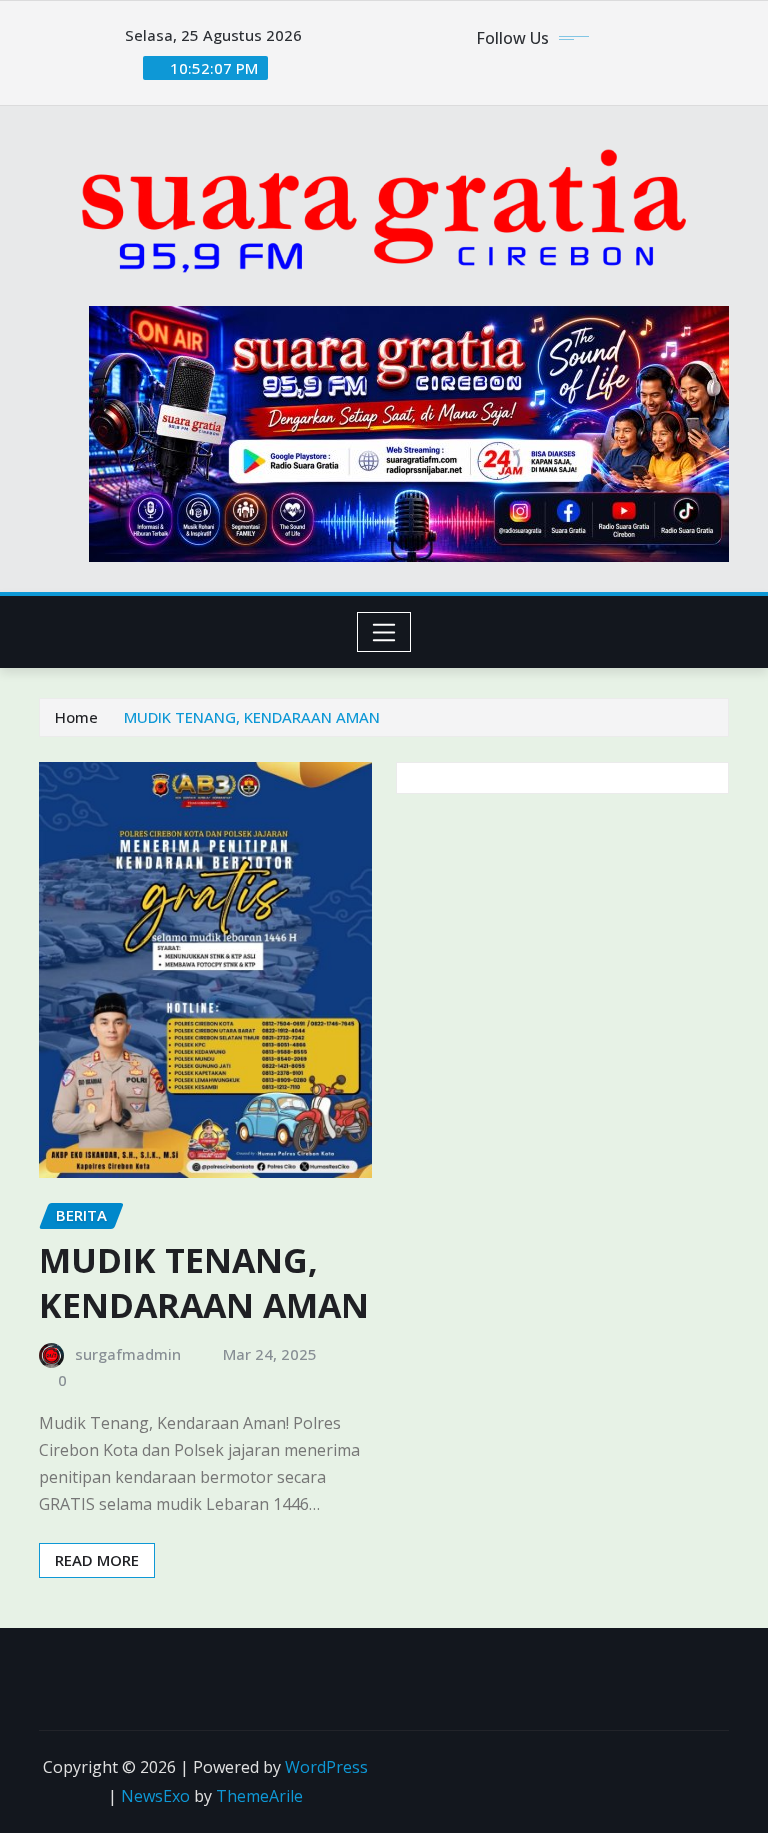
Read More (97, 1560)
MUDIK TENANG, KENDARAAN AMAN (252, 717)
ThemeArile (259, 1796)
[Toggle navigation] (384, 632)
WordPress (326, 1767)
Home (76, 717)
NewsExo (155, 1796)
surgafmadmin (128, 1354)
